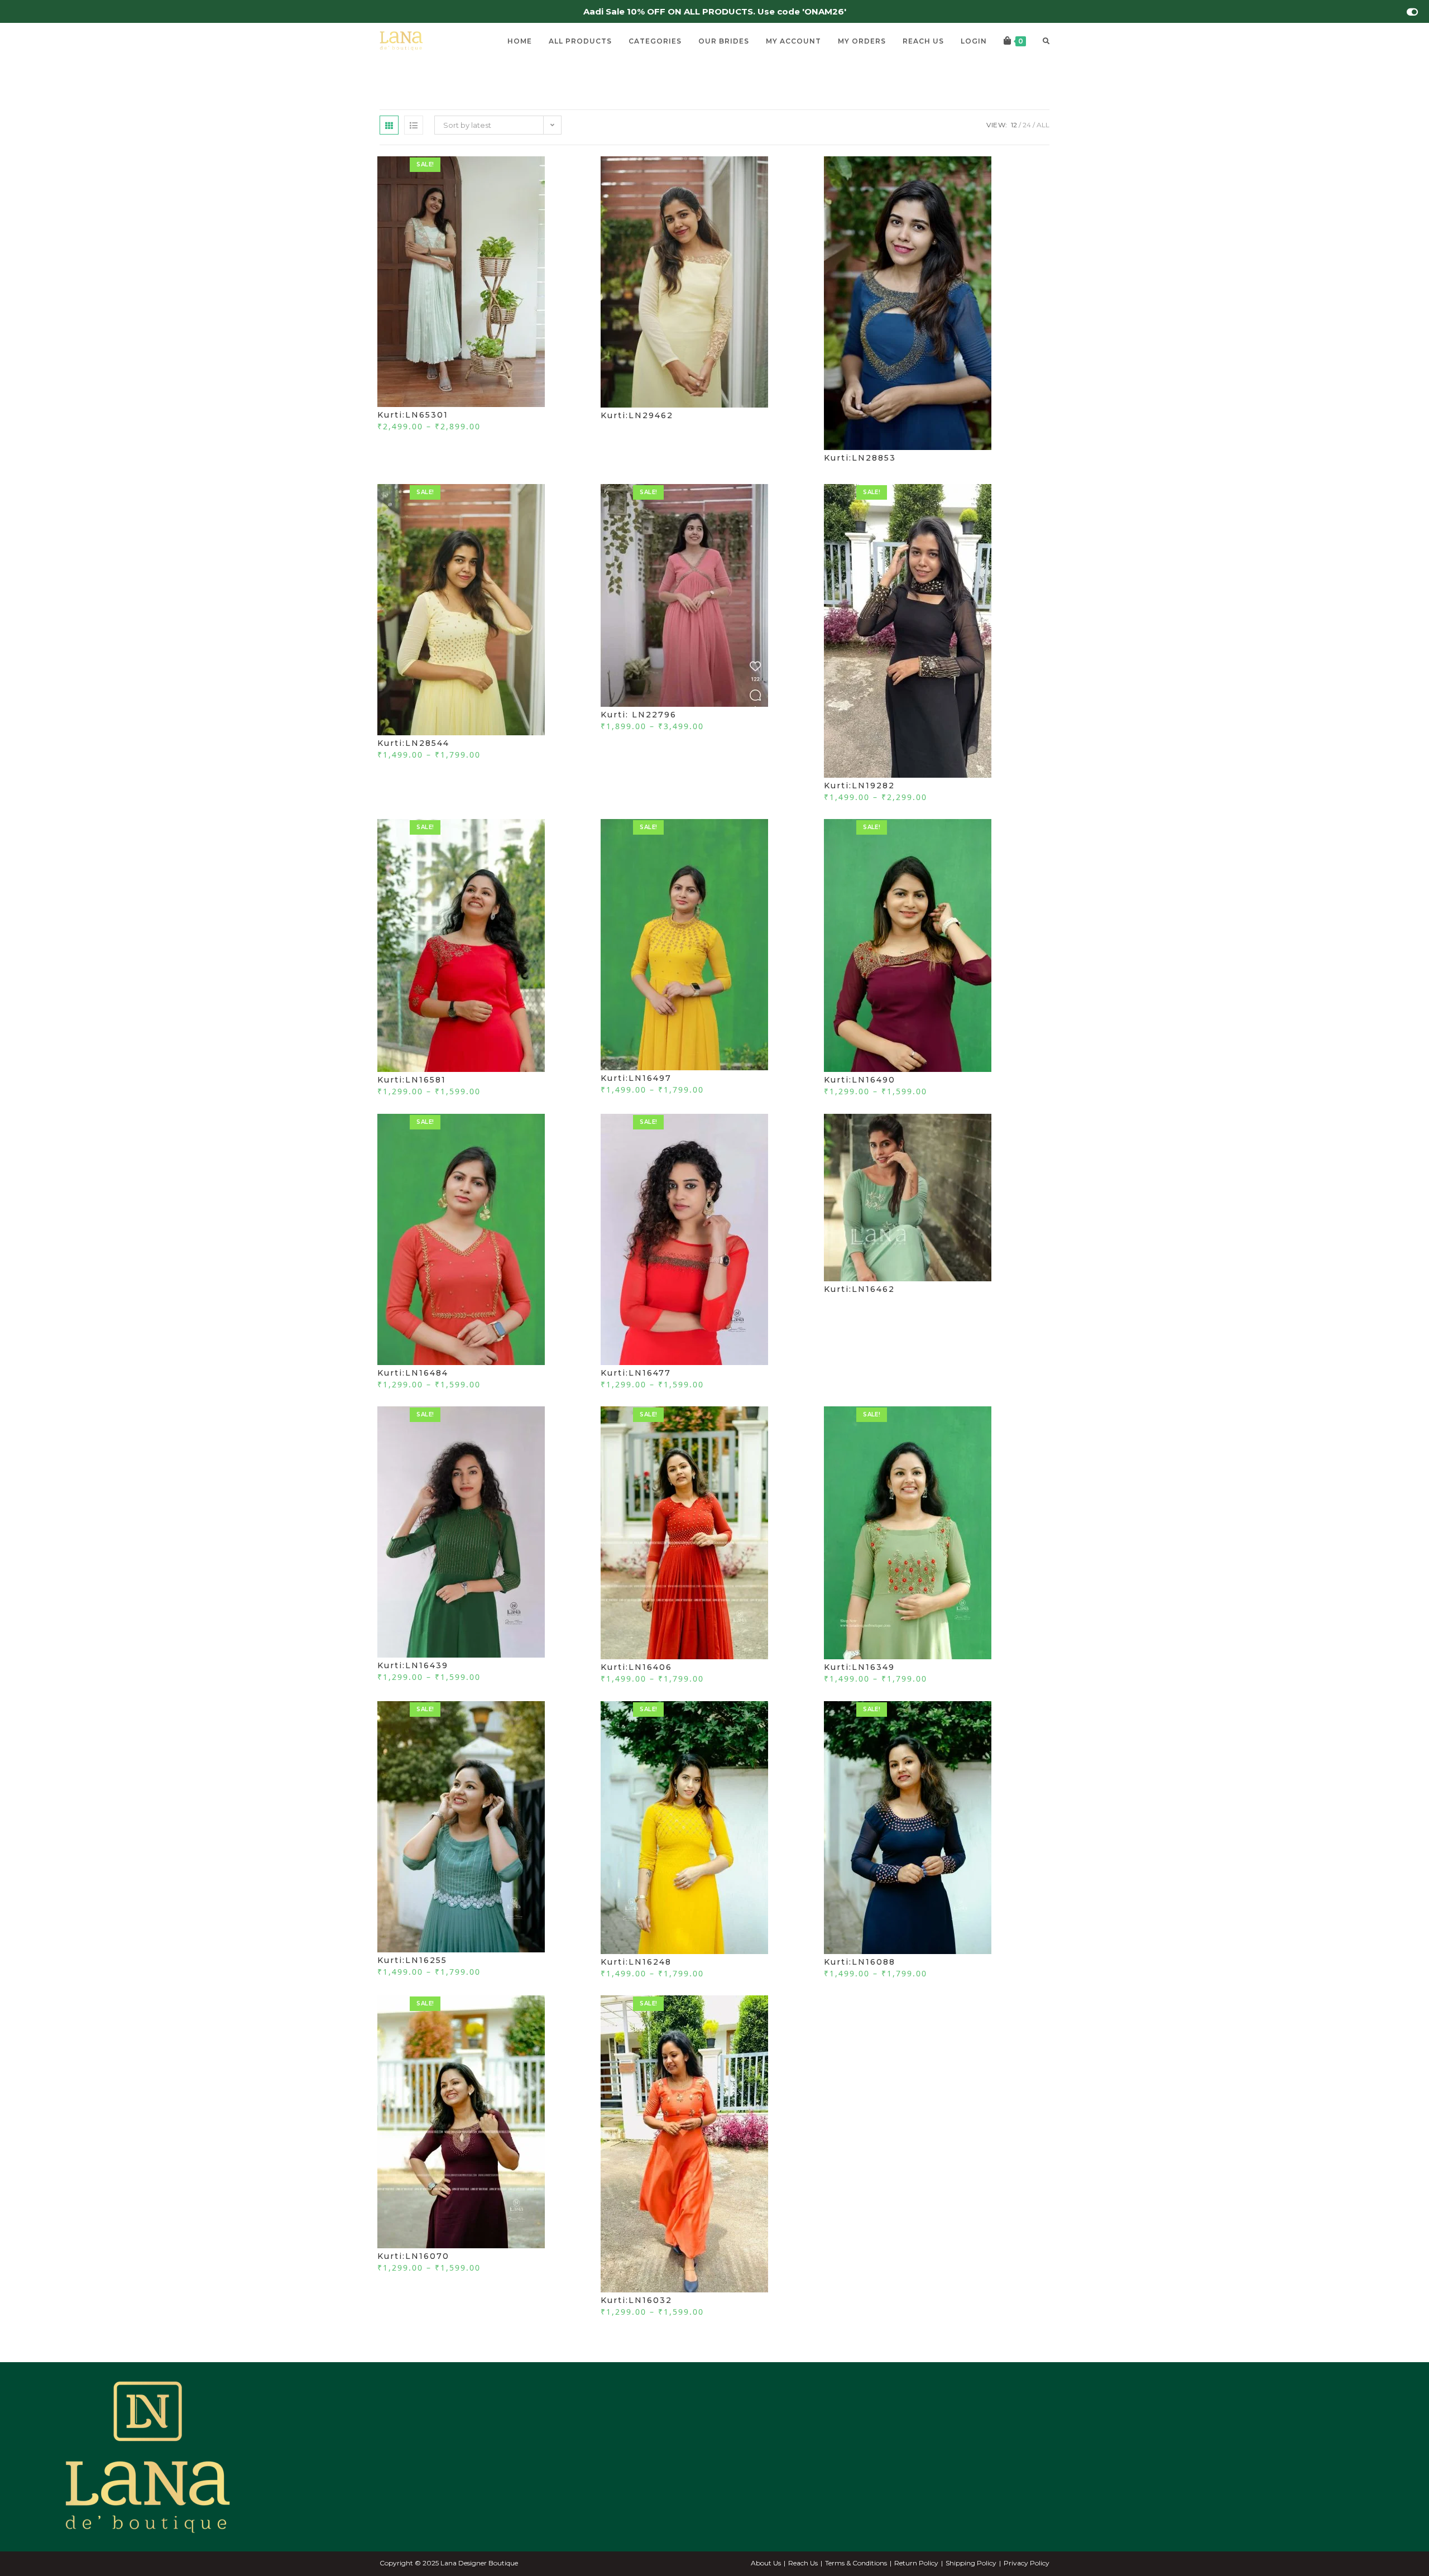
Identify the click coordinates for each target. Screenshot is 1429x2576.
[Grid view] (389, 125)
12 (1014, 125)
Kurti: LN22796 (639, 715)
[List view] (414, 125)
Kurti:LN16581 (412, 1080)
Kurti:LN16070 (413, 2256)
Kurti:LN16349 (859, 1667)
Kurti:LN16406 (636, 1667)
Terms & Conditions (856, 2563)
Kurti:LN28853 (860, 458)
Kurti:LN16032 (636, 2300)
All (1043, 125)
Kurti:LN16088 (860, 1962)
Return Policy (916, 2563)
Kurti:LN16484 (413, 1373)
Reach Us (803, 2563)
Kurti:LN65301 (413, 415)
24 (1027, 125)
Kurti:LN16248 (636, 1962)
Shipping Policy (971, 2563)
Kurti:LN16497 (636, 1078)
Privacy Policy (1027, 2563)
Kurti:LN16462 (859, 1289)
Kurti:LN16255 (412, 1960)
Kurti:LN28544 (413, 743)
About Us (766, 2563)
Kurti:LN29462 (637, 415)
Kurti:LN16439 (413, 1665)
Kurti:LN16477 (636, 1373)
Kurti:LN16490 (860, 1080)
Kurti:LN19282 (859, 786)
